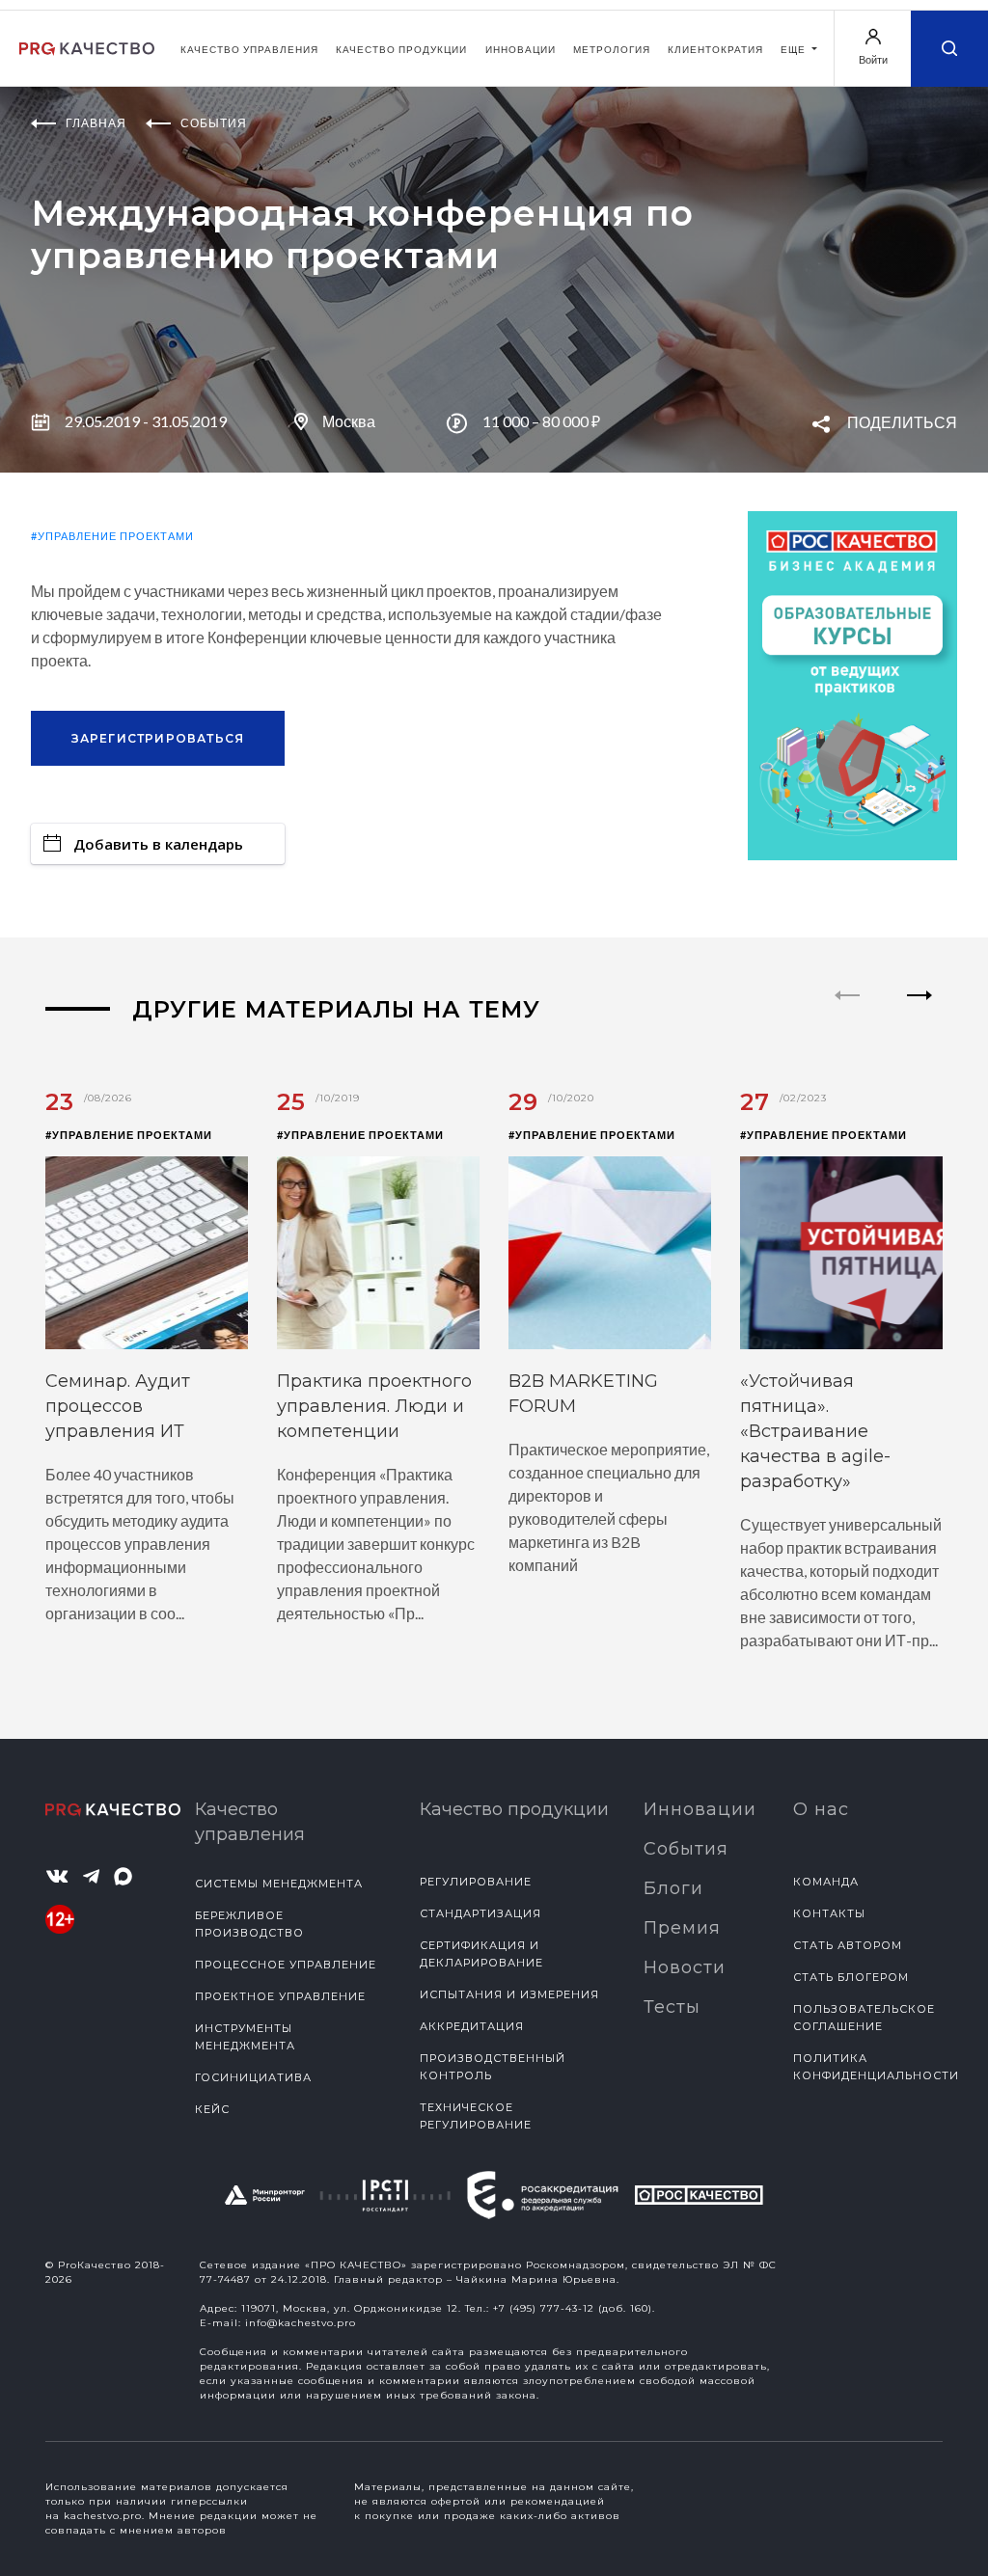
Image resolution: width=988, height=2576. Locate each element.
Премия (682, 1928)
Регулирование (476, 1882)
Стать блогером (851, 1977)
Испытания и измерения (509, 1994)
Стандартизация (480, 1913)
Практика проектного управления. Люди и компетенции (374, 1406)
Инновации (521, 49)
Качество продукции (401, 49)
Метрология (612, 49)
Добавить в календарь (158, 844)
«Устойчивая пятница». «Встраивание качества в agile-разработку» (815, 1431)
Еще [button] (795, 49)
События (686, 1849)
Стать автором (848, 1945)
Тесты (672, 2007)
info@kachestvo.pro (301, 2323)
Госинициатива (253, 2077)
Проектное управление (280, 1996)
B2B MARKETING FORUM (583, 1394)
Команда (826, 1882)
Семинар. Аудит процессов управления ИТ (118, 1406)
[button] (920, 1012)
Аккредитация (472, 2026)
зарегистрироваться (158, 738)
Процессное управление (286, 1965)
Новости (685, 1967)
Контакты (829, 1913)
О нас (821, 1809)
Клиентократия (715, 49)
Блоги (673, 1888)
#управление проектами (112, 536)
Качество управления (249, 49)
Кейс (212, 2109)
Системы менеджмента (279, 1884)
